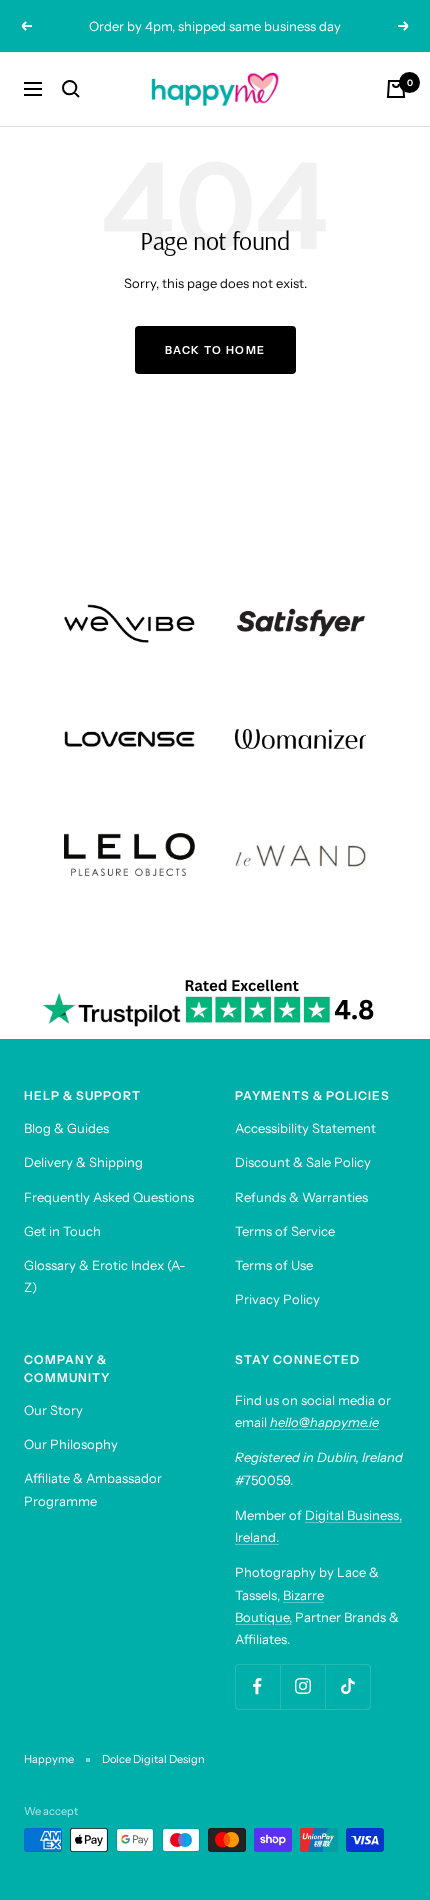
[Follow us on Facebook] (257, 1686)
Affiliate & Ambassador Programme (93, 1489)
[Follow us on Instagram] (302, 1686)
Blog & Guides (66, 1128)
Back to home (215, 350)
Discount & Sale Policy (303, 1162)
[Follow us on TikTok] (347, 1686)
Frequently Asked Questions (109, 1197)
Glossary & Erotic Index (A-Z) (105, 1276)
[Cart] (396, 89)
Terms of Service (285, 1231)
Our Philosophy (71, 1444)
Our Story (53, 1410)
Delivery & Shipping (83, 1162)
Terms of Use (274, 1265)
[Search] (71, 89)
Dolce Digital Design (153, 1759)
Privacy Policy (277, 1299)
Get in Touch (62, 1231)
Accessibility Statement (305, 1128)
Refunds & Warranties (301, 1197)
